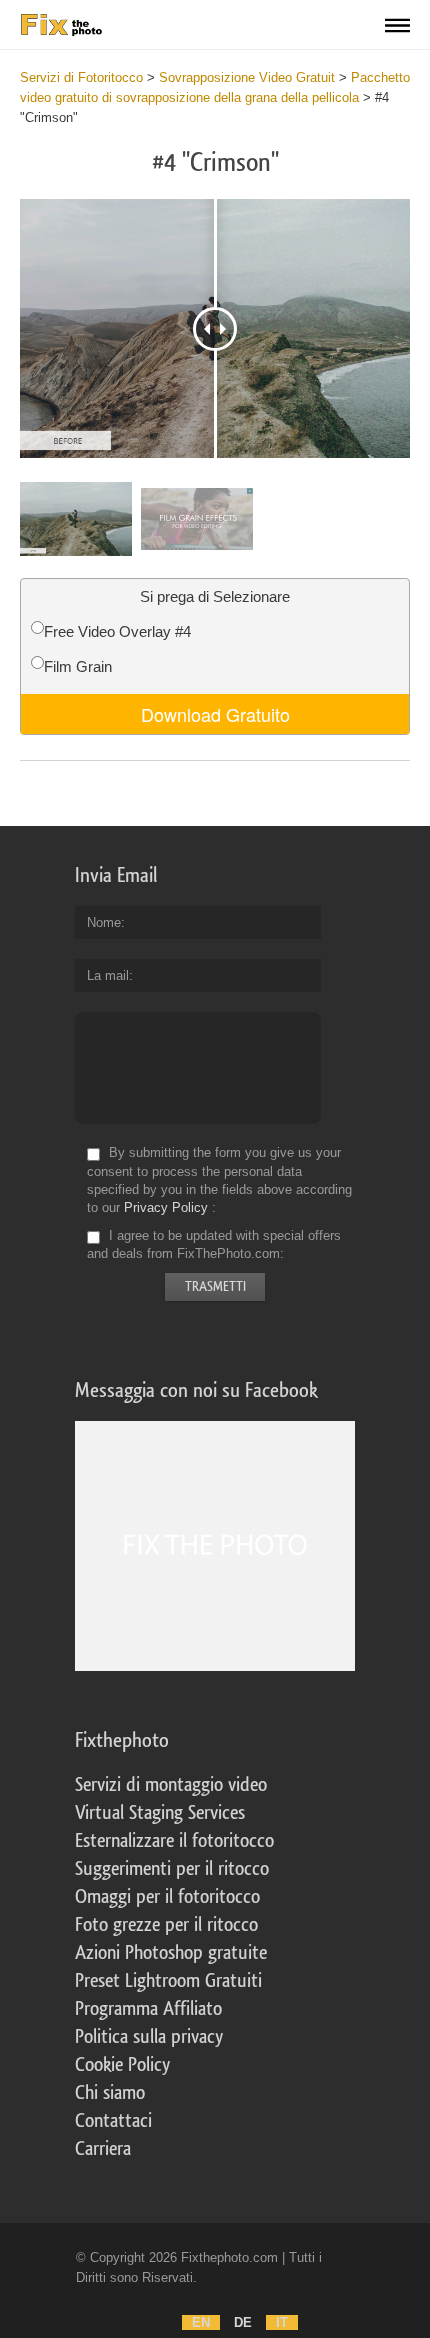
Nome (104, 922)
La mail (108, 975)
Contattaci (113, 2121)
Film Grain (78, 666)
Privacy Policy (166, 1207)
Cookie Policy (122, 2065)
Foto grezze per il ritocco (166, 1925)
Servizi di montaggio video (171, 1785)
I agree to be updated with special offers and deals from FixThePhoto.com (214, 1244)
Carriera (103, 2149)
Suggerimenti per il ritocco (172, 1869)
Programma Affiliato (148, 2009)
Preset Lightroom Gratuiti (168, 1981)
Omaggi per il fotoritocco (167, 1897)
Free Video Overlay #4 (117, 631)
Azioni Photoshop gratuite (171, 1953)
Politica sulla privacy (149, 2037)
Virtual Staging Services (160, 1813)
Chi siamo (110, 2093)
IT (282, 2322)
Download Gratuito (215, 714)
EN (201, 2322)
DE (243, 2322)
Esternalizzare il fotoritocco (174, 1841)
